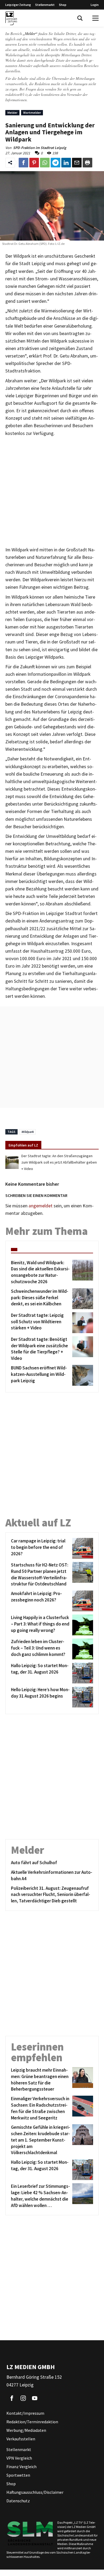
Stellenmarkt (45, 5)
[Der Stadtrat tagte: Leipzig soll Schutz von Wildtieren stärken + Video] (82, 1323)
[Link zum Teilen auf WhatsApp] (45, 163)
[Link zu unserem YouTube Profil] (35, 2398)
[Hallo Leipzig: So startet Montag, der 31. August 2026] (82, 1673)
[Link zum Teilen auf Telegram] (55, 163)
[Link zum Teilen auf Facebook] (23, 163)
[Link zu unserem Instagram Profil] (23, 2398)
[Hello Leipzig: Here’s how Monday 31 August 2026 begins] (82, 1697)
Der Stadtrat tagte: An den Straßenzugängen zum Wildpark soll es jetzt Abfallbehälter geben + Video (59, 1162)
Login (95, 5)
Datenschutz (18, 2501)
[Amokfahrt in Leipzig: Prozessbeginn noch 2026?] (82, 1601)
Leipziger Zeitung (18, 5)
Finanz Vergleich (21, 2467)
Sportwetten (18, 2475)
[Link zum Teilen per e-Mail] (77, 163)
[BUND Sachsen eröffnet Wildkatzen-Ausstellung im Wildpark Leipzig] (82, 1375)
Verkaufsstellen (21, 2439)
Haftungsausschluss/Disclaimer (35, 2492)
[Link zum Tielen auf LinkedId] (66, 163)
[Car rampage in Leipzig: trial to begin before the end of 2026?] (82, 1548)
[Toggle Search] (80, 18)
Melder (12, 113)
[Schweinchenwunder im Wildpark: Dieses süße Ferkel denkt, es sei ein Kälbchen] (82, 1299)
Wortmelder (32, 113)
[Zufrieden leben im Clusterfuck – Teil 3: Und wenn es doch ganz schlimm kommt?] (82, 1649)
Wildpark (27, 1132)
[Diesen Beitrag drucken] (87, 163)
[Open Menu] (95, 18)
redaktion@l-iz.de (19, 94)
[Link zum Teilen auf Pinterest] (34, 163)
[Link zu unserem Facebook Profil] (12, 2398)
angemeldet (41, 1206)
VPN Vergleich (19, 2458)
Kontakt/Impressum (25, 2413)
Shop (63, 5)
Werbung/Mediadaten (26, 2430)
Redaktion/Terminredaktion (32, 2422)
